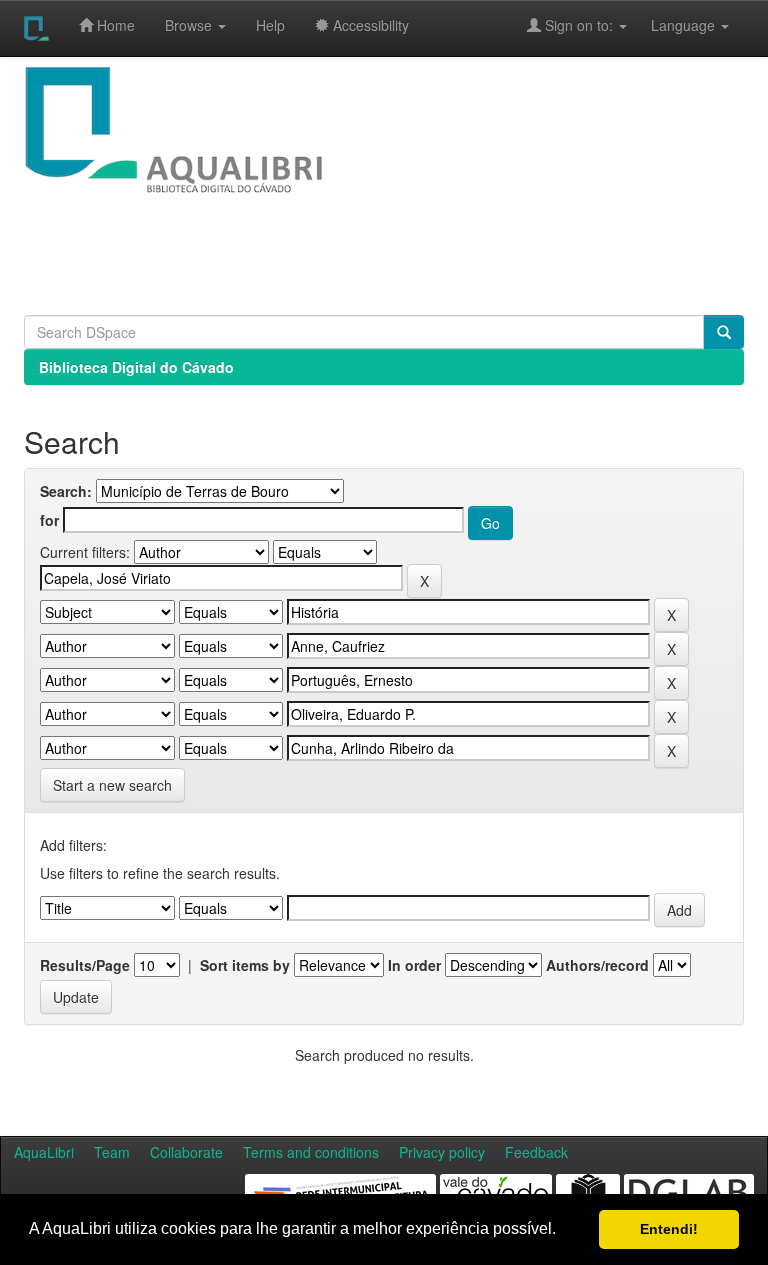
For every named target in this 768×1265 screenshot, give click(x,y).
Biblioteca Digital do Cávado (136, 367)
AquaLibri (44, 1152)
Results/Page (85, 965)
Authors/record (597, 965)
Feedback (536, 1152)
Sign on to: (579, 25)
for (49, 520)
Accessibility (369, 25)
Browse (190, 25)
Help (270, 25)
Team (112, 1152)
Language (673, 25)
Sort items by (245, 965)
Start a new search (112, 785)
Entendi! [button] (669, 1229)
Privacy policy (442, 1152)
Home (114, 25)
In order (414, 965)
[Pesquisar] (724, 332)
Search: (66, 491)
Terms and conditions (311, 1152)
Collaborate (186, 1152)
